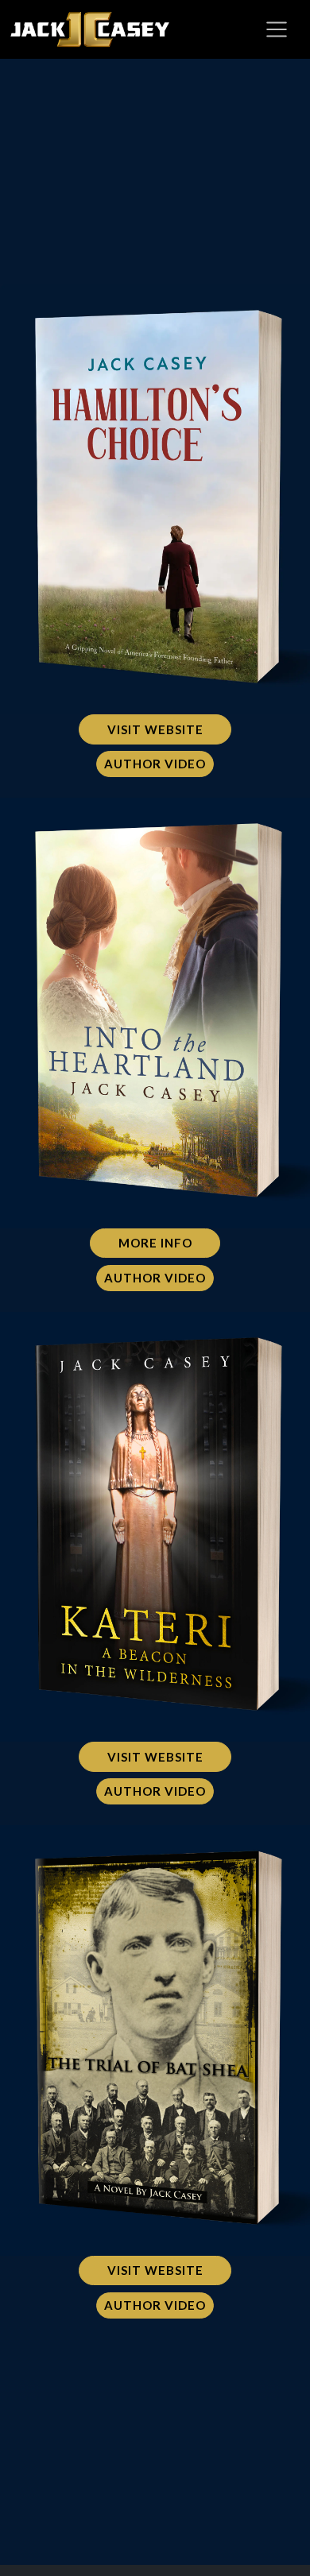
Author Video (155, 764)
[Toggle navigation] (277, 29)
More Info (155, 1243)
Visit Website (155, 729)
